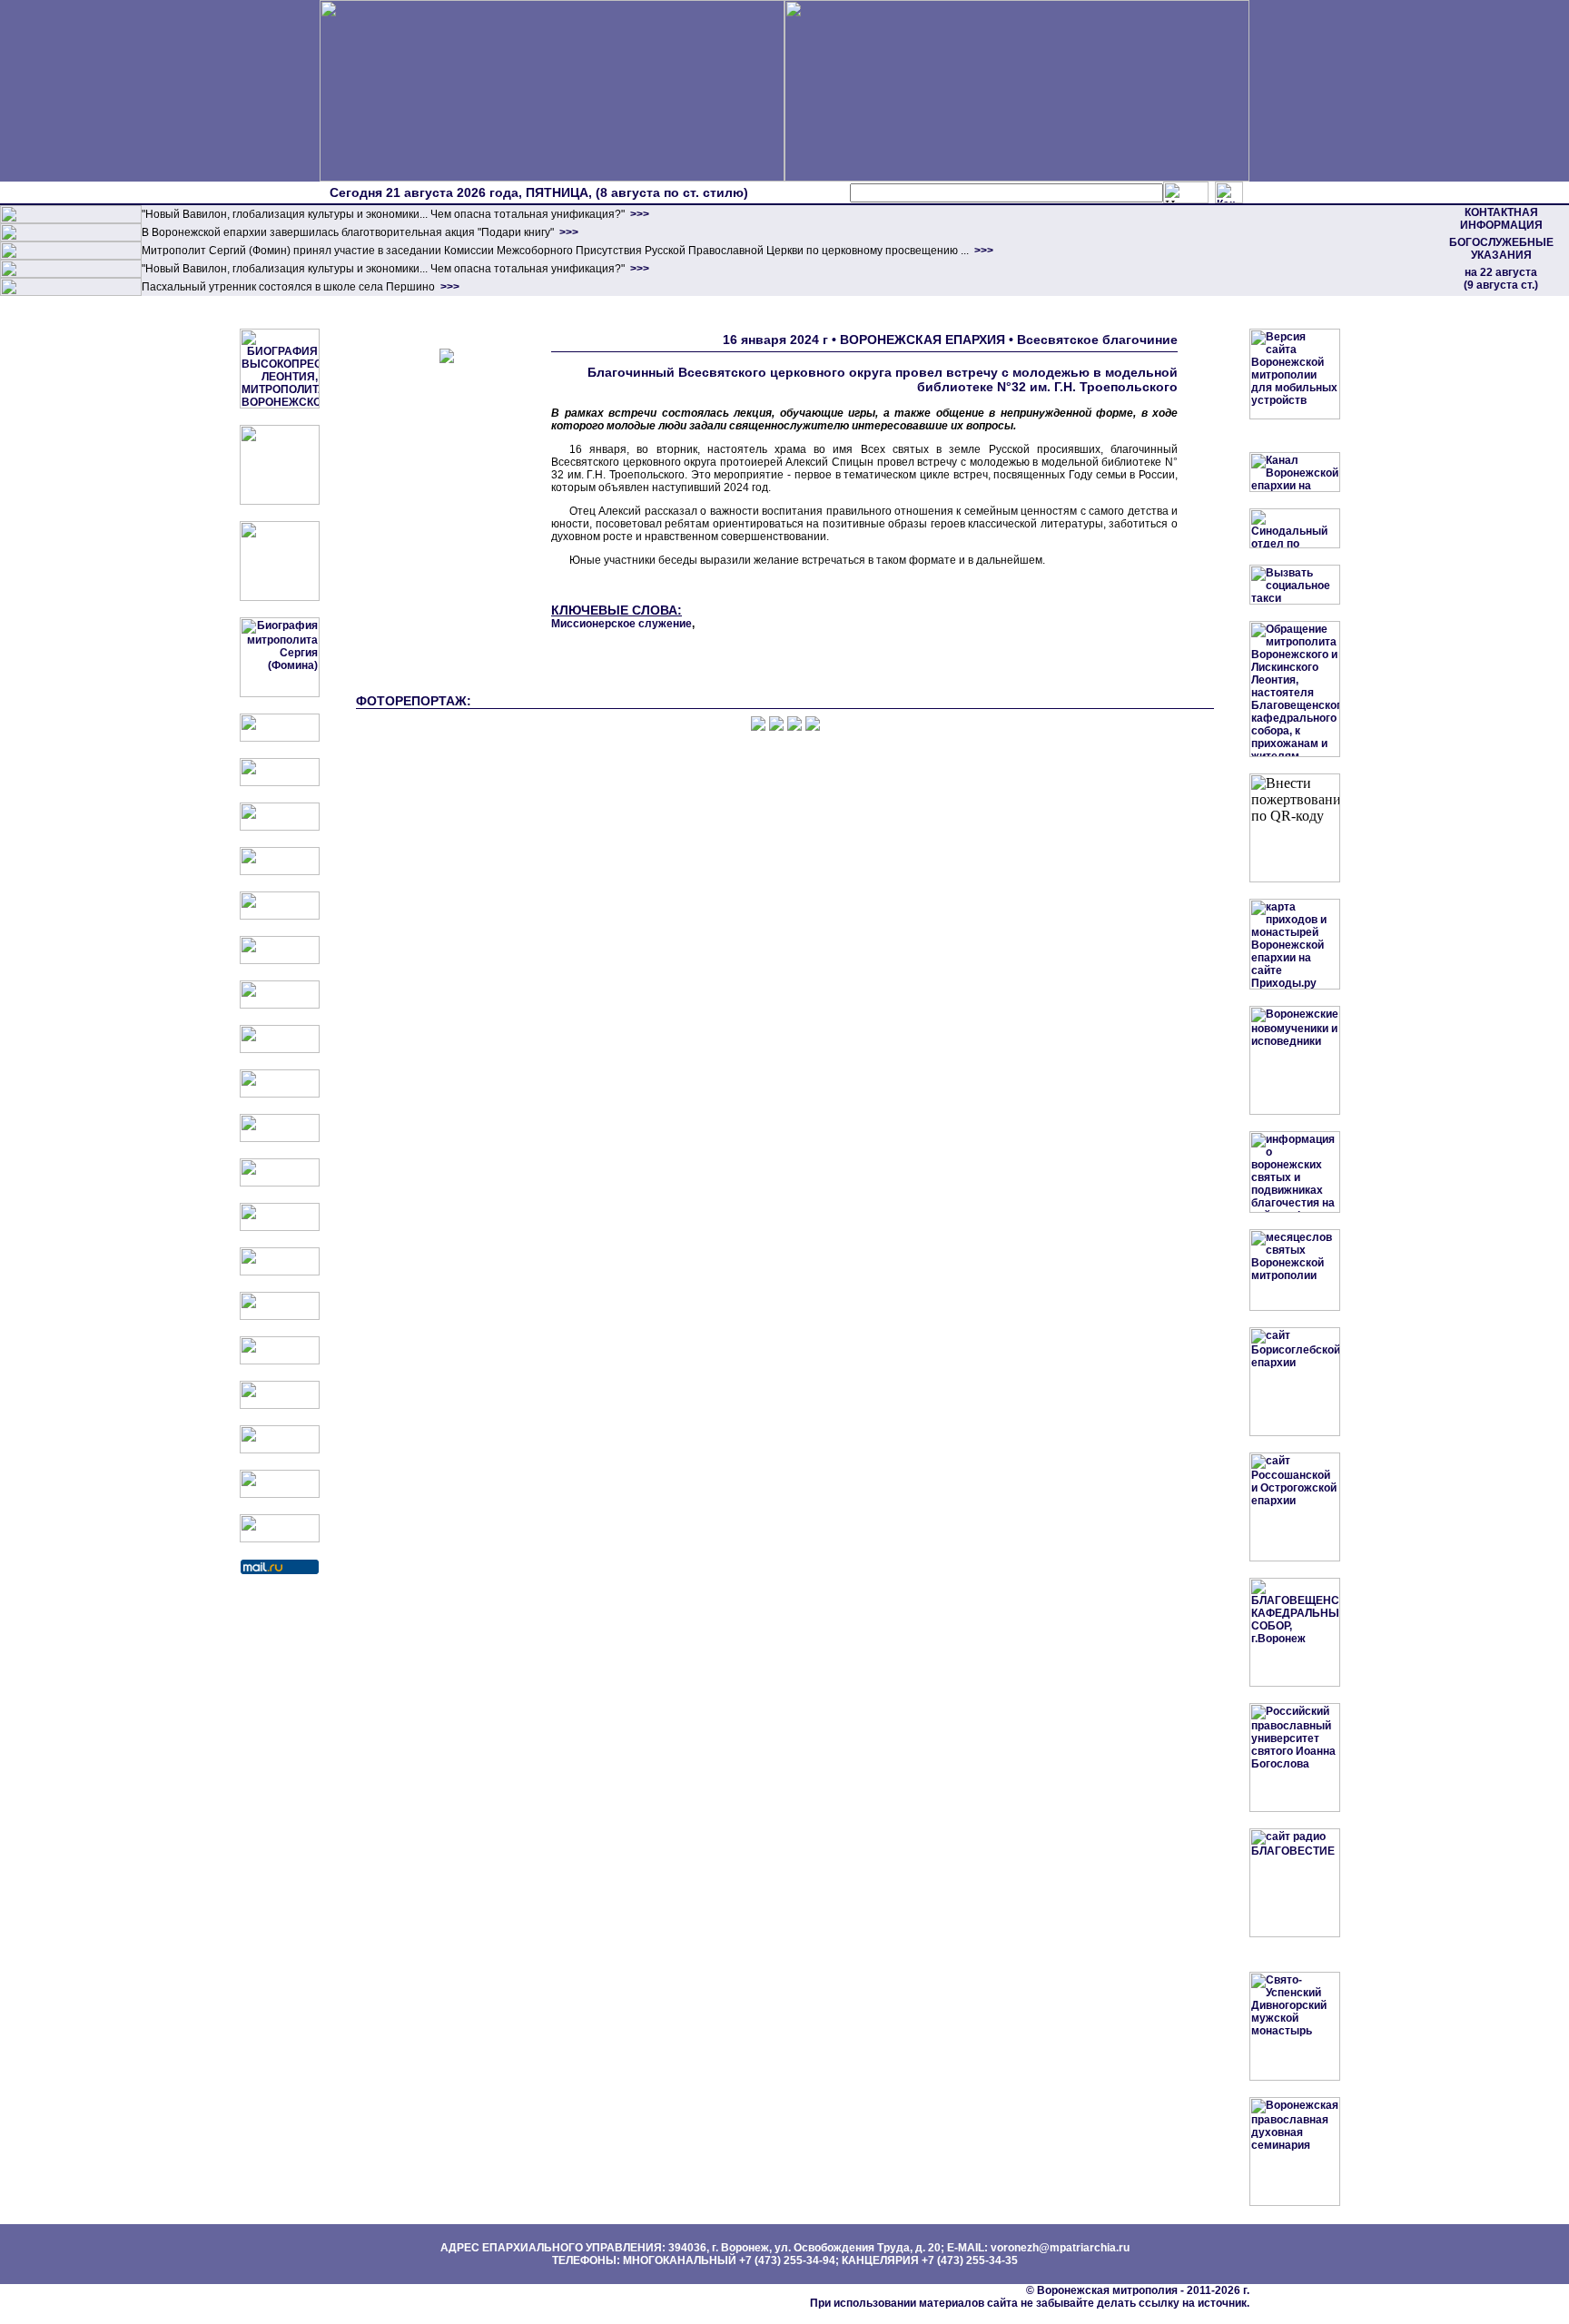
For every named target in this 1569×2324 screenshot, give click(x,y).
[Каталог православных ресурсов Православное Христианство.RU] (280, 1494)
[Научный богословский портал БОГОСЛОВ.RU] (280, 1361)
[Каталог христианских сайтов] (280, 1539)
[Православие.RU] (280, 1227)
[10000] (71, 220)
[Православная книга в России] (280, 1450)
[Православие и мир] (280, 1272)
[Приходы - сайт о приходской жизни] (280, 1183)
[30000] (71, 292)
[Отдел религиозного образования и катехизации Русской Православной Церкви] (280, 916)
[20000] (71, 238)
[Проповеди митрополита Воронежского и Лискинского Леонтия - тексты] (280, 597)
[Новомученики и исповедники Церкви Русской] (280, 827)
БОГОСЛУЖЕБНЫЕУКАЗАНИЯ (1501, 249)
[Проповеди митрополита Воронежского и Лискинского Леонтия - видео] (280, 501)
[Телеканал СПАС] (280, 1005)
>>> (638, 214)
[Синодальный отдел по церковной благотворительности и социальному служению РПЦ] (280, 871)
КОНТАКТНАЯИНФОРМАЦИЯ (1501, 219)
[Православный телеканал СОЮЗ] (280, 960)
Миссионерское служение (622, 624)
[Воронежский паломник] (280, 1138)
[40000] (71, 274)
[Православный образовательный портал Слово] (280, 1405)
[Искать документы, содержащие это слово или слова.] (1186, 192)
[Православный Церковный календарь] (280, 783)
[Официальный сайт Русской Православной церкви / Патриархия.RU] (280, 738)
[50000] (71, 256)
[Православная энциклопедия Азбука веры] (280, 1316)
